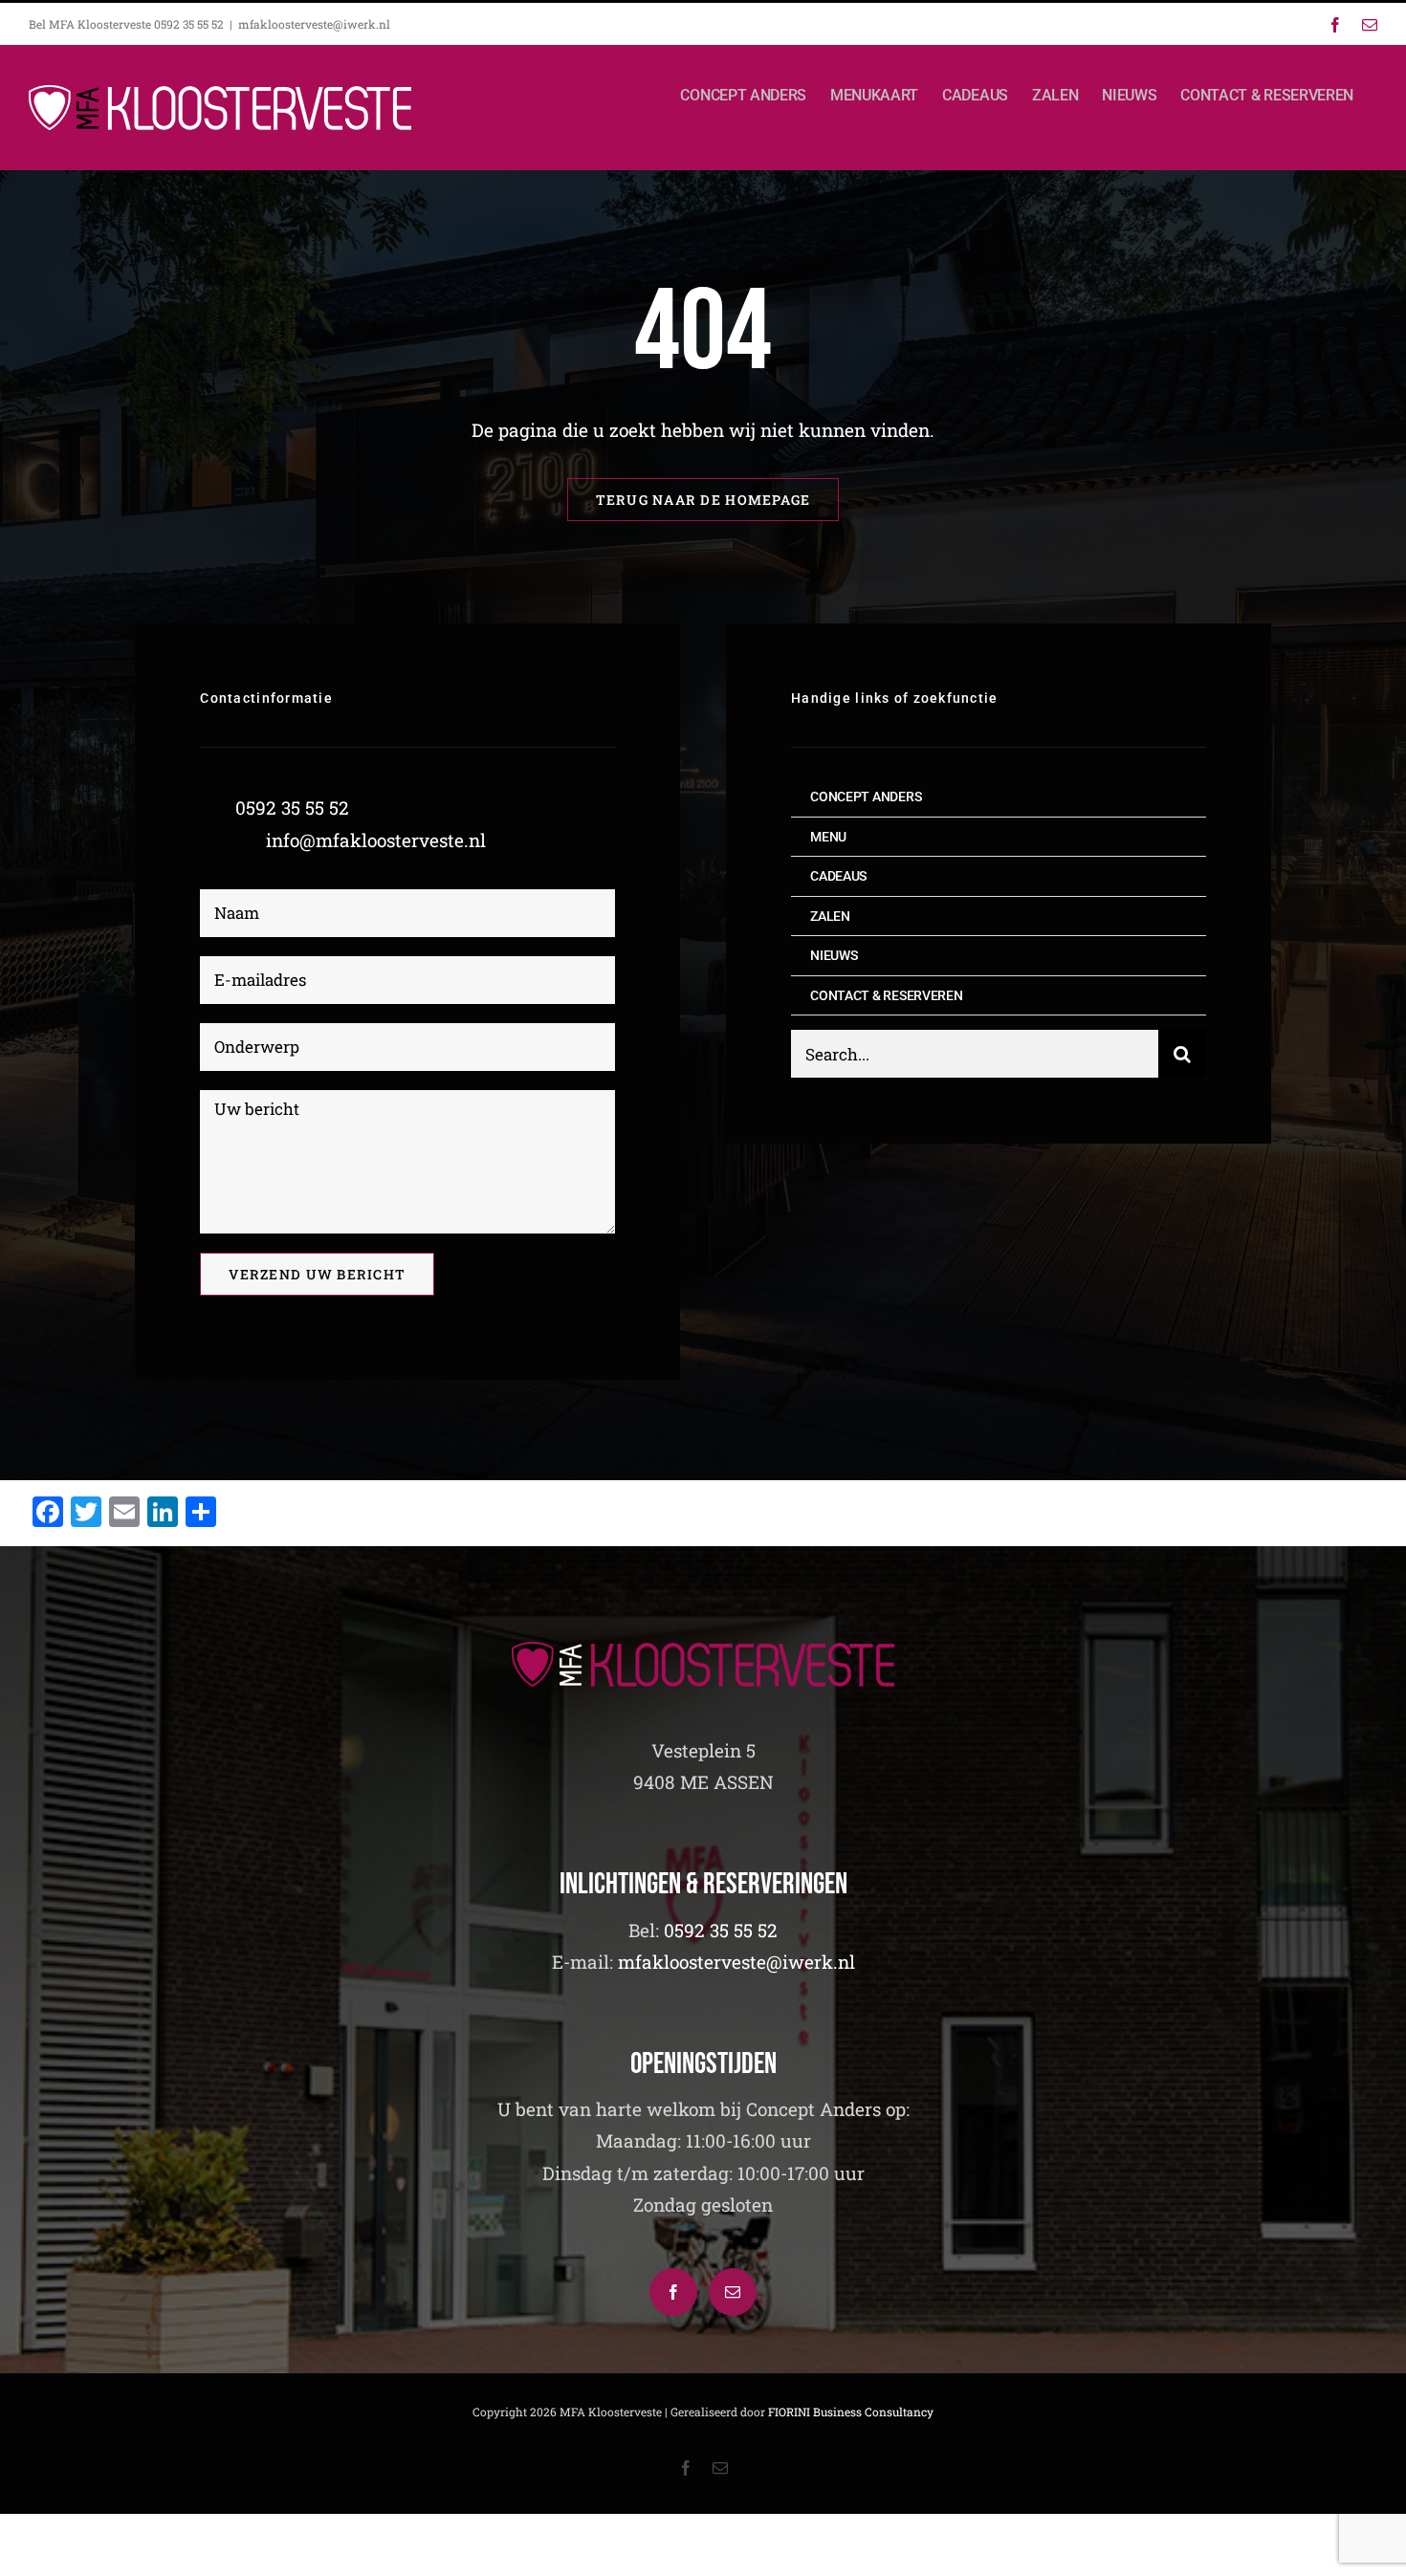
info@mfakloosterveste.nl (376, 840)
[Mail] (733, 2292)
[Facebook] (673, 2292)
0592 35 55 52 (292, 808)
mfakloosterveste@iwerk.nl (314, 24)
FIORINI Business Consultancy (851, 2412)
